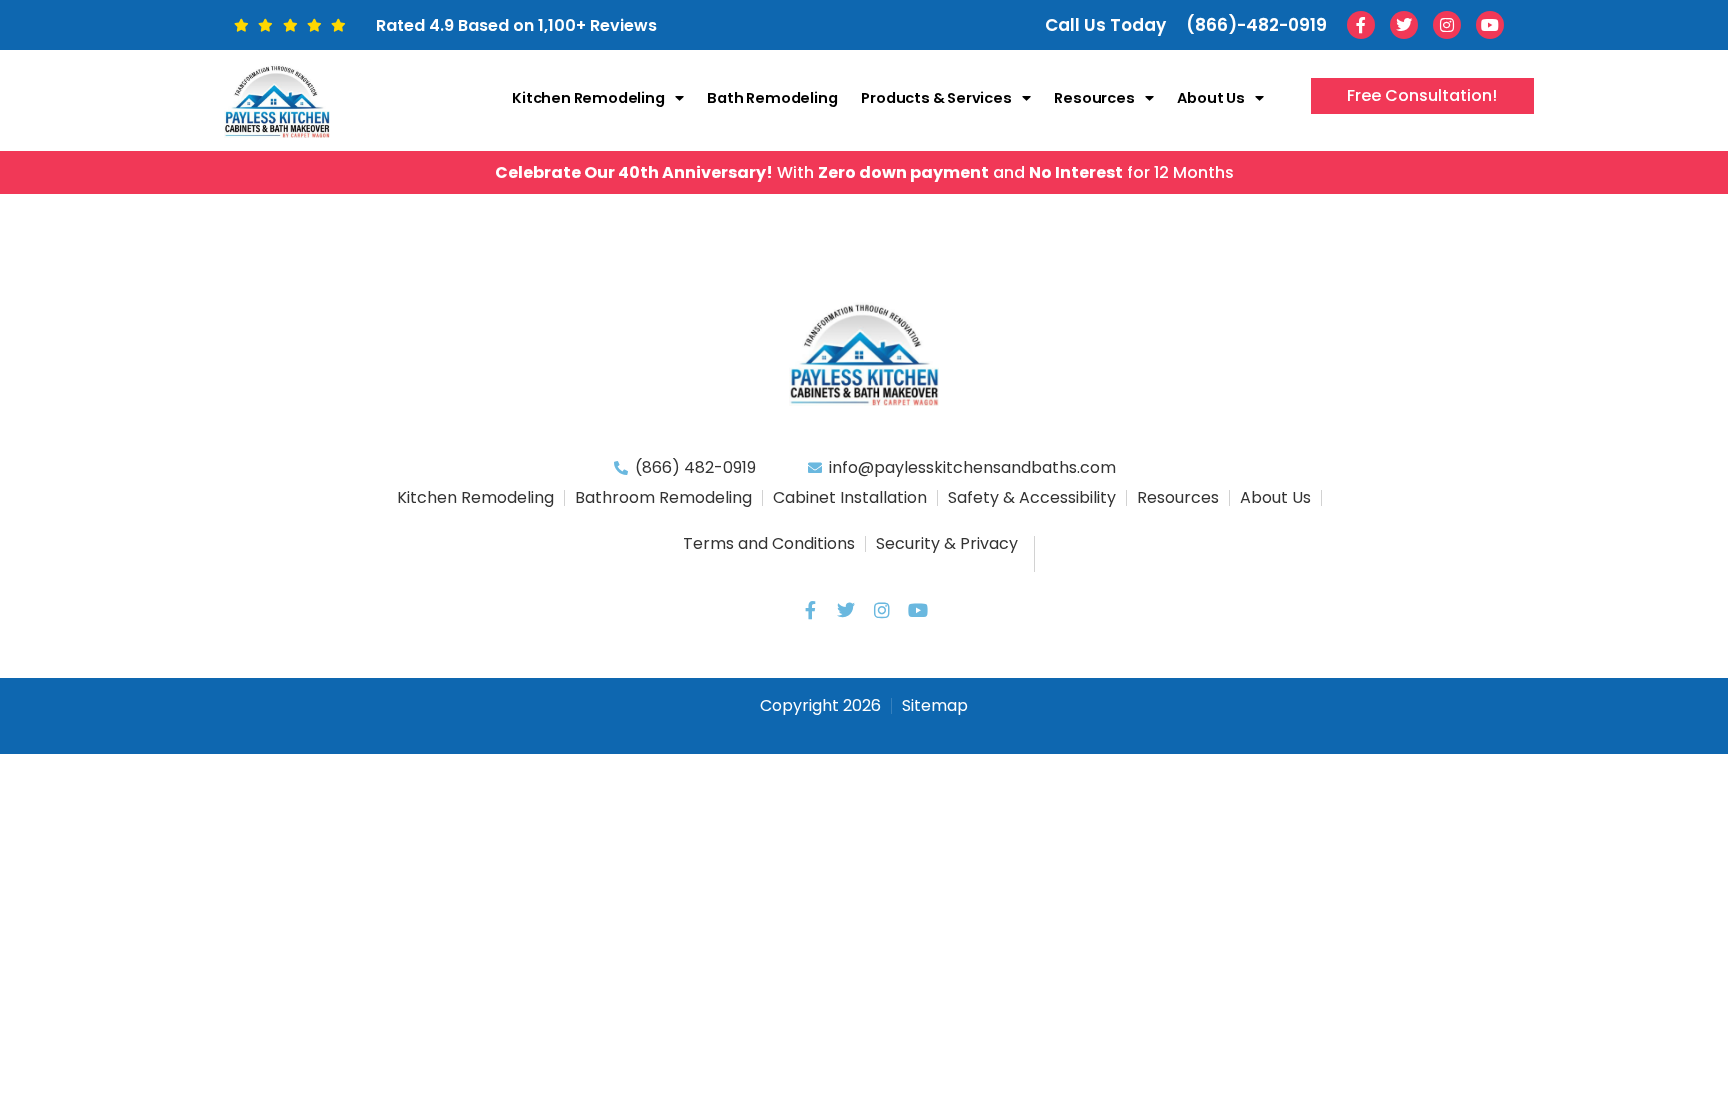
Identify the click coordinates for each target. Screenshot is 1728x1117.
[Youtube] (1490, 25)
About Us (1210, 98)
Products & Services (936, 98)
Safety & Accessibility (1032, 497)
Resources (1094, 98)
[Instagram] (1447, 25)
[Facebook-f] (1361, 25)
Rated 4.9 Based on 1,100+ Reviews (516, 25)
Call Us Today (1105, 25)
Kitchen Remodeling (588, 98)
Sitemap (935, 705)
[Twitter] (1404, 25)
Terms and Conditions (769, 543)
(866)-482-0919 (1256, 25)
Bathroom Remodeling (663, 497)
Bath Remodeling (772, 98)
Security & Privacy (947, 543)
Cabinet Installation (850, 497)
